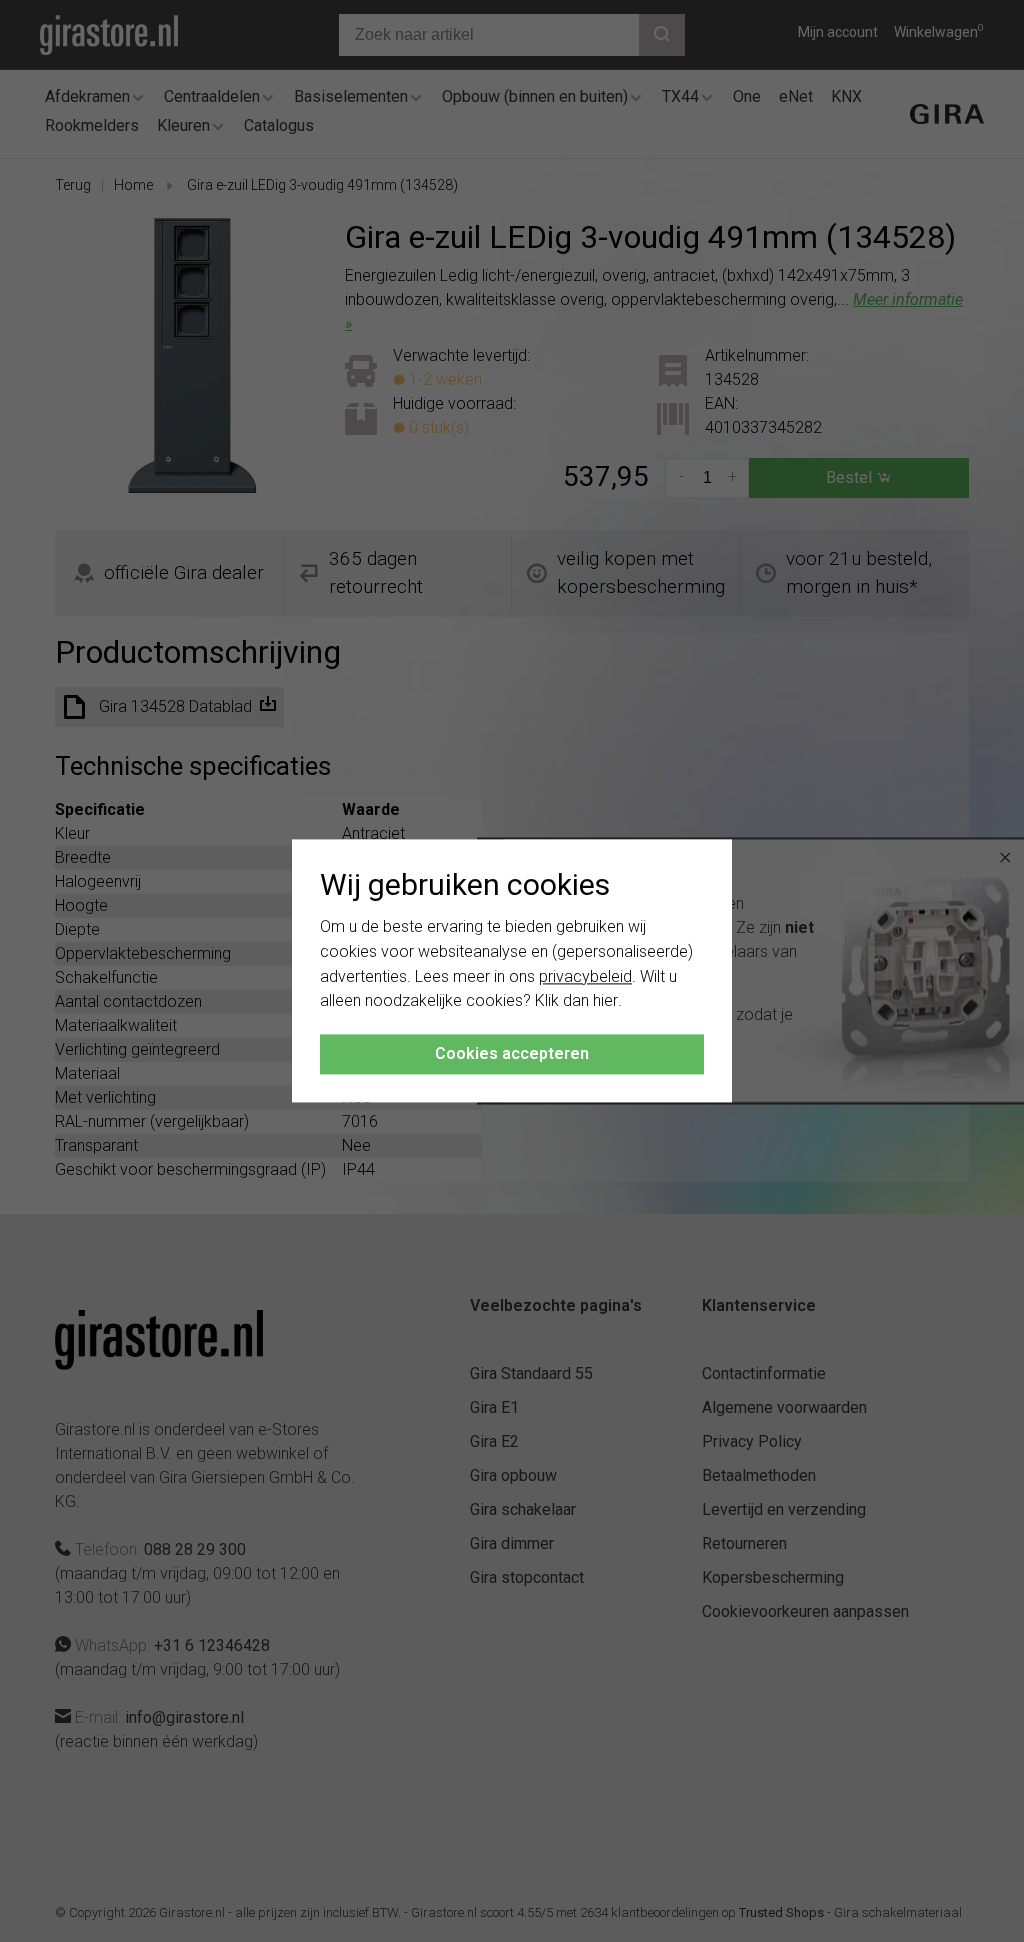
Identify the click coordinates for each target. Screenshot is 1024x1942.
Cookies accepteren (512, 1054)
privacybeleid (585, 976)
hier (605, 1001)
